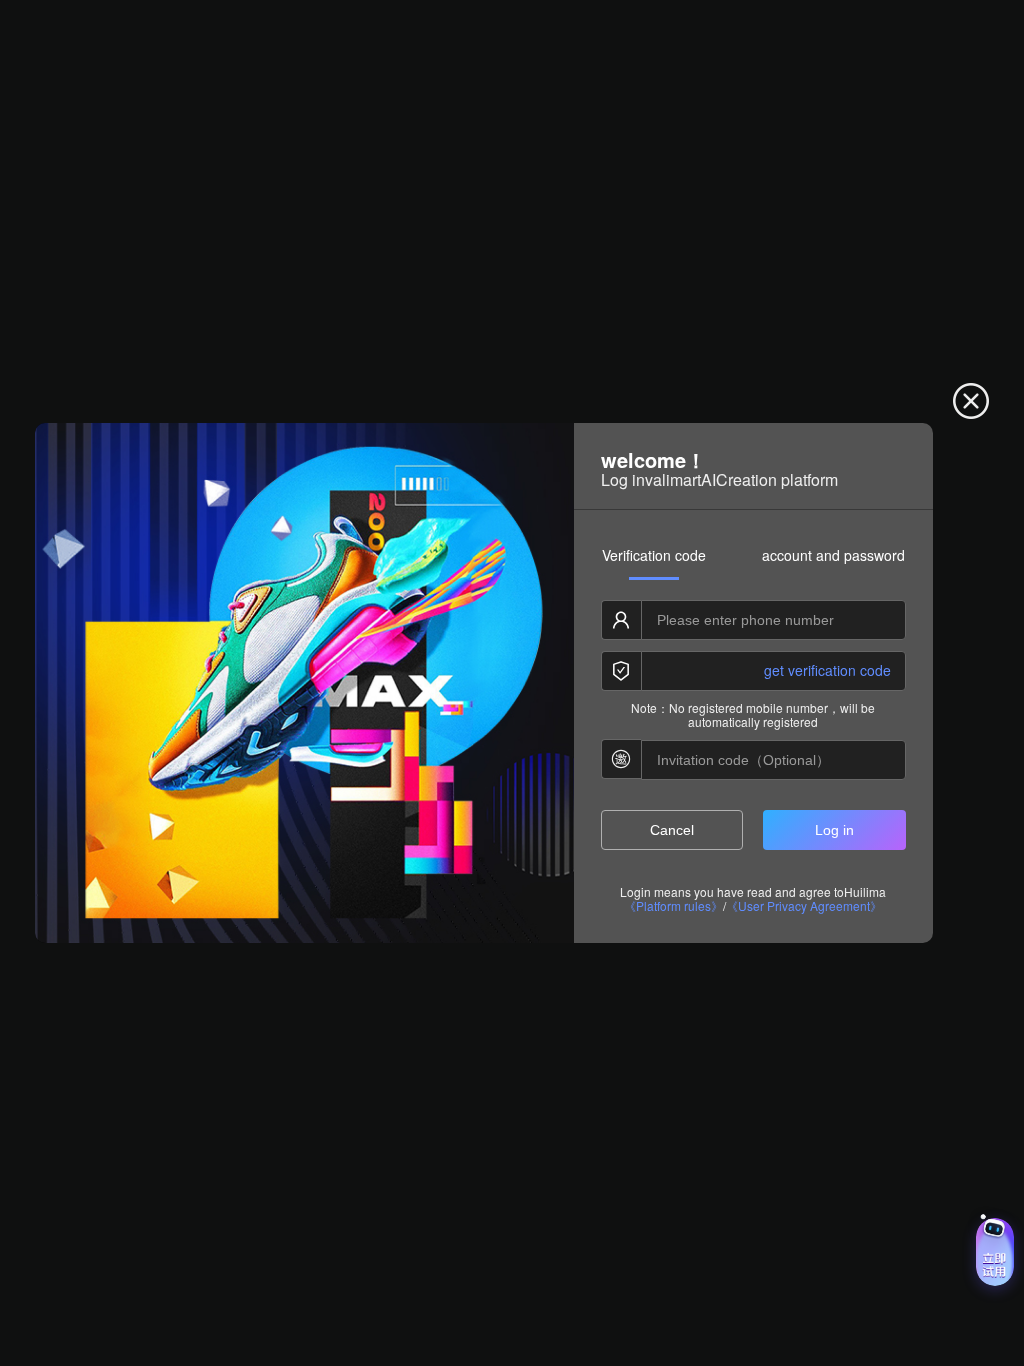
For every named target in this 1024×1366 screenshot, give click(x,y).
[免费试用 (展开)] (995, 1252)
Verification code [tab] (654, 555)
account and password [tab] (833, 555)
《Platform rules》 (673, 906)
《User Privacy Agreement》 (804, 906)
